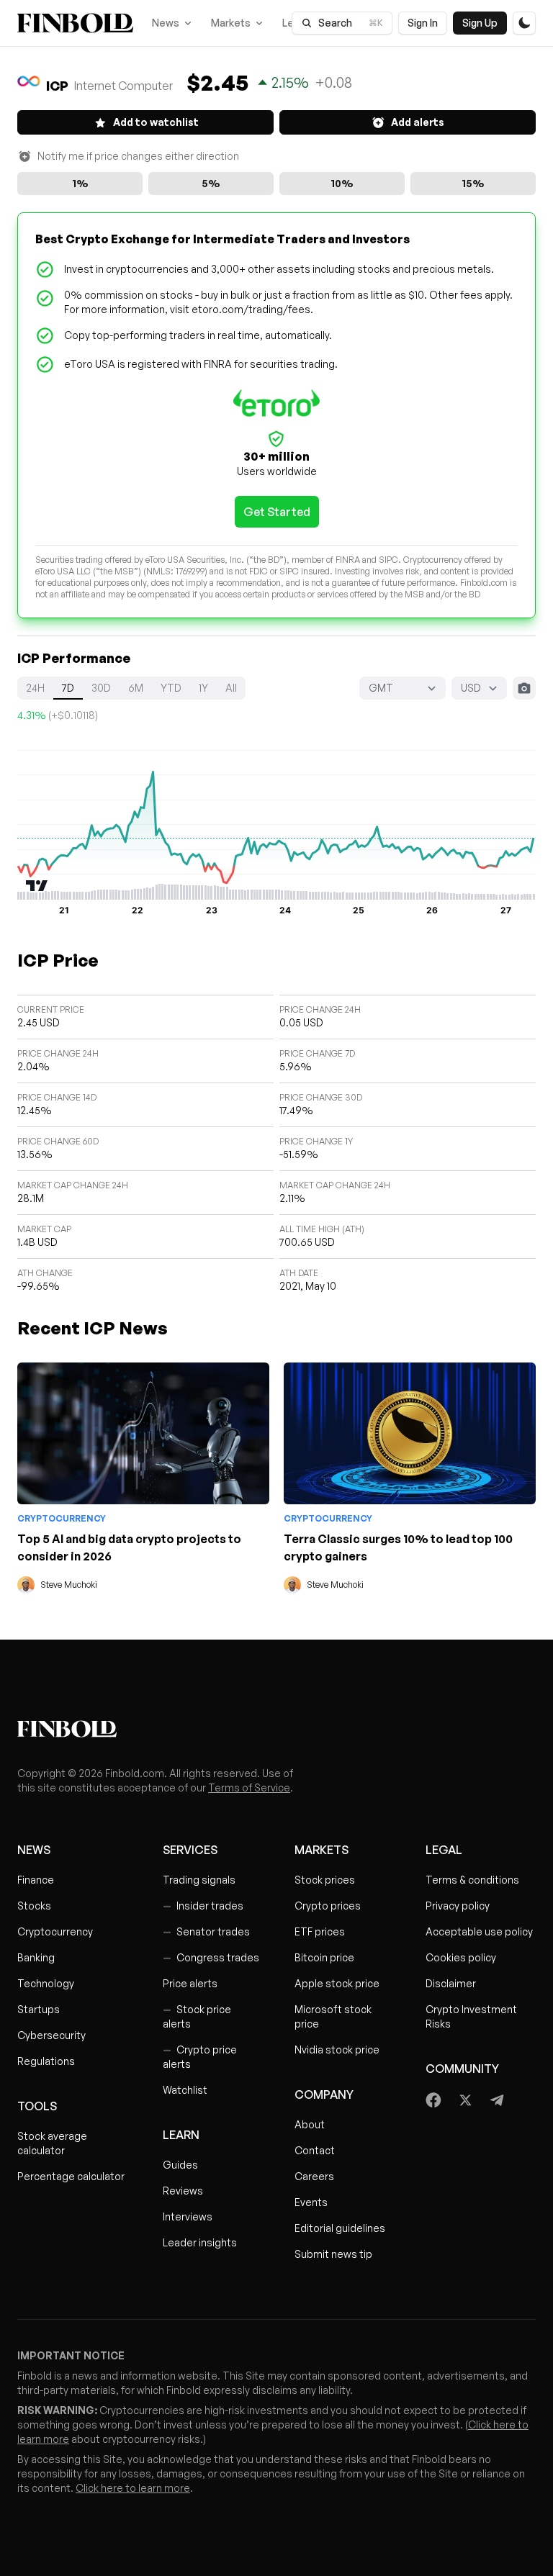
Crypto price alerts (200, 2057)
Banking (36, 1957)
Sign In (423, 23)
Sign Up (480, 23)
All (231, 688)
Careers (314, 2176)
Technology (46, 1983)
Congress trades (211, 1957)
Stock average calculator (52, 2143)
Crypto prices (328, 1906)
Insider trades (203, 1906)
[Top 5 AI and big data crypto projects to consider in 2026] (143, 1433)
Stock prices (325, 1880)
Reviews (183, 2191)
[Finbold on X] (465, 2100)
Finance (36, 1880)
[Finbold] (75, 23)
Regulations (46, 2061)
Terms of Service (249, 1788)
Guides (180, 2165)
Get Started (277, 512)
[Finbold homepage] (276, 1729)
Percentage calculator (71, 2176)
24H (35, 688)
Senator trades (206, 1931)
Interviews (188, 2216)
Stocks (34, 1906)
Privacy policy (458, 1906)
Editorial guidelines (340, 2228)
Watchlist (185, 2090)
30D (101, 688)
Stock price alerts (197, 2016)
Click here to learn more (133, 2488)
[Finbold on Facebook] (434, 2100)
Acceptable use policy (479, 1931)
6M (136, 688)
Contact (315, 2150)
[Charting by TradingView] (37, 886)
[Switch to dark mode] (524, 23)
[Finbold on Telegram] (497, 2100)
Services (190, 1850)
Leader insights (200, 2242)
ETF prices (320, 1931)
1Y (203, 688)
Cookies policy (461, 1957)
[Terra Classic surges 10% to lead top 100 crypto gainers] (410, 1433)
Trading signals (199, 1880)
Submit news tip (333, 2254)
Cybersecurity (51, 2035)
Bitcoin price (324, 1957)
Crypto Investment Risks (471, 2016)
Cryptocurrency (62, 1518)
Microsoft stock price (333, 2016)
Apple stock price (337, 1983)
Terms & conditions (472, 1880)
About (310, 2124)
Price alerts (190, 1983)
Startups (39, 2009)
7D (68, 688)
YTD (171, 688)
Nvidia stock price (337, 2049)
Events (311, 2202)
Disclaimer (451, 1983)
